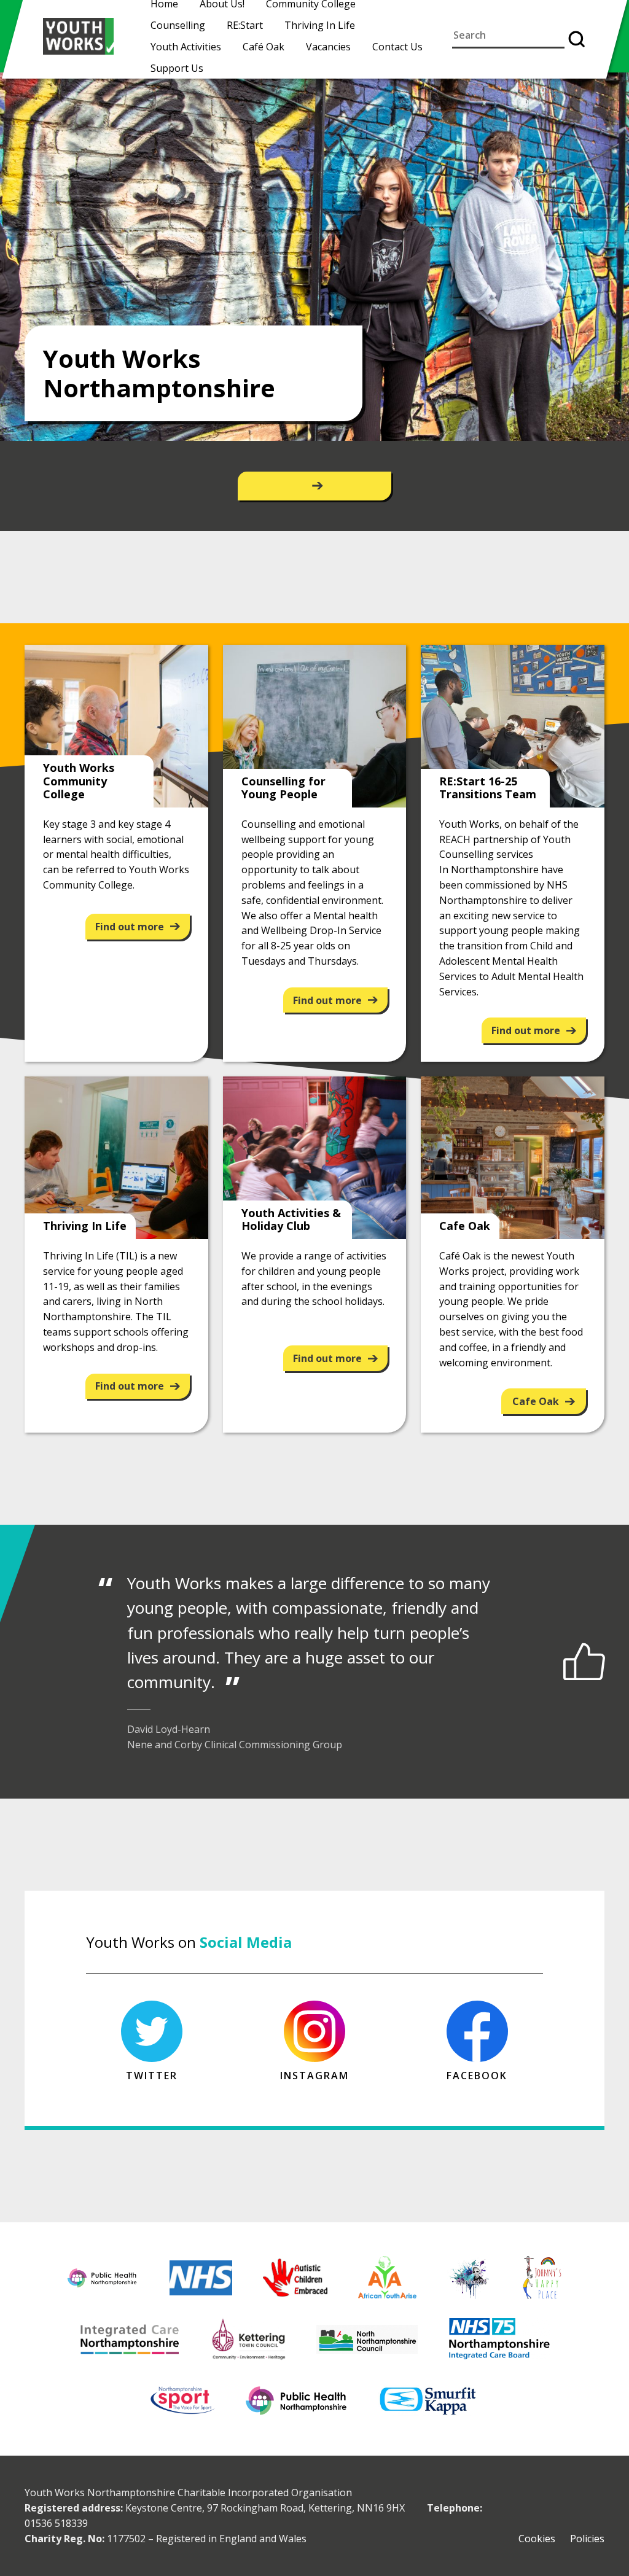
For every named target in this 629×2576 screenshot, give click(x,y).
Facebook (477, 2076)
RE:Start (245, 25)
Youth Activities (186, 47)
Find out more (130, 927)
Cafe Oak (536, 1401)
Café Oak (264, 47)
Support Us (177, 68)
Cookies (537, 2539)
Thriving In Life (320, 25)
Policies (587, 2539)
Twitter (152, 2076)
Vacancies (328, 47)
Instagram (314, 2076)
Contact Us (397, 47)
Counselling (178, 25)
